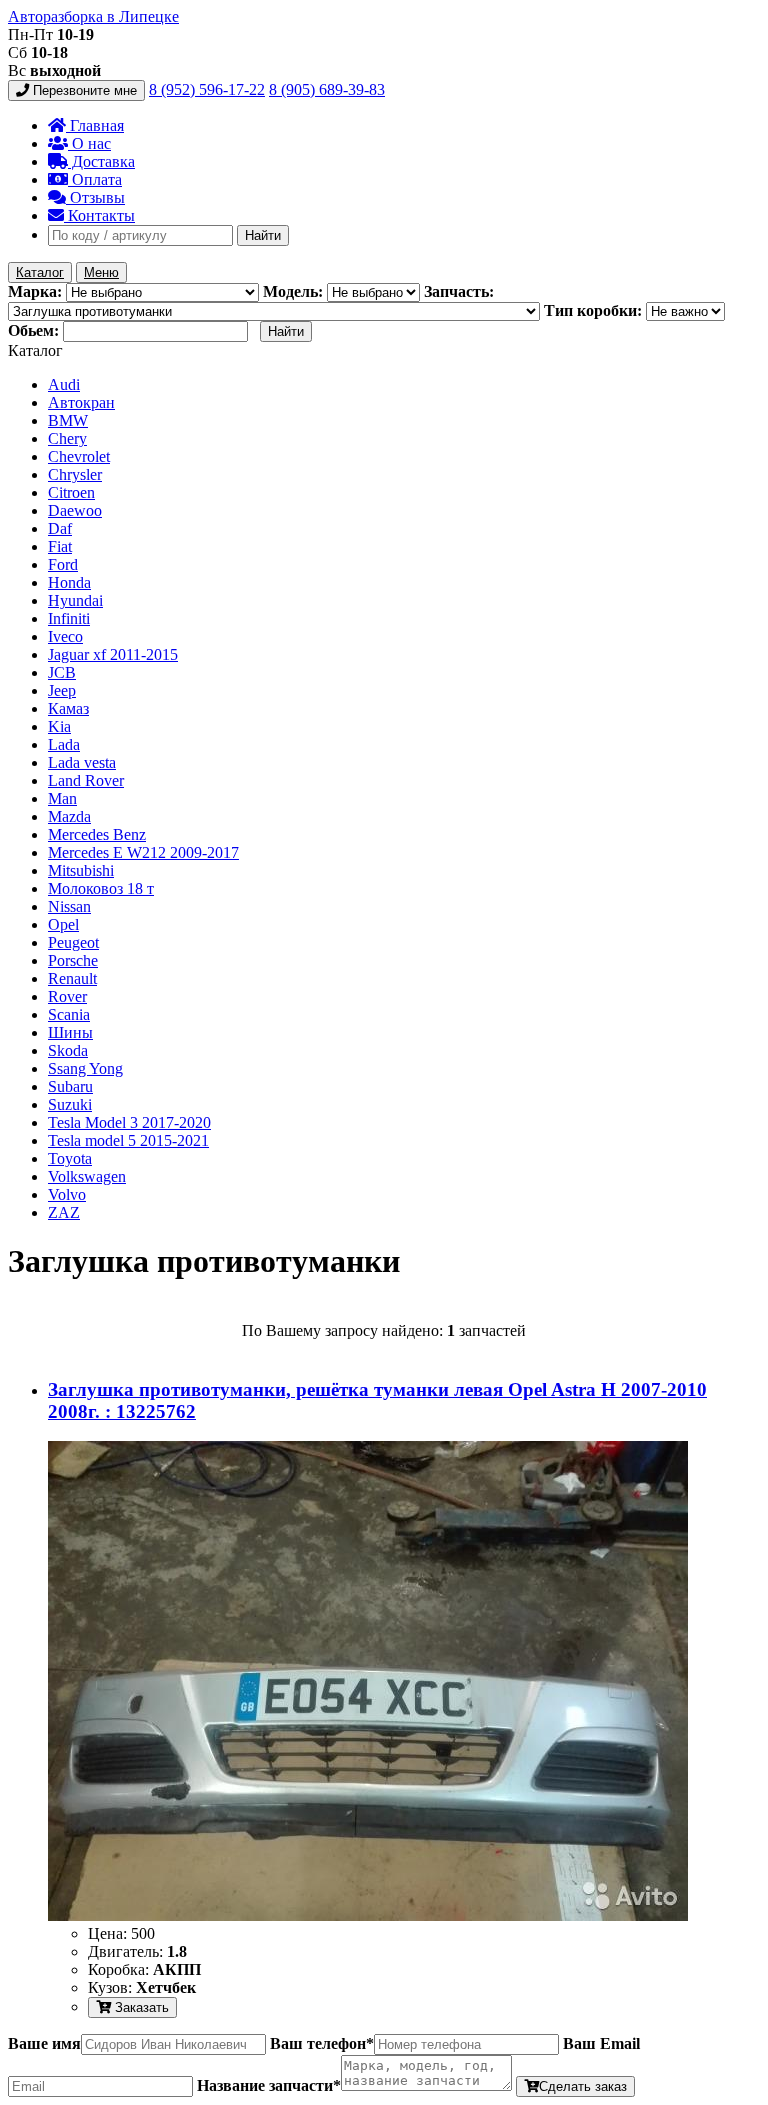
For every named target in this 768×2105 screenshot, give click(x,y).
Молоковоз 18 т (101, 888)
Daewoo (75, 510)
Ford (63, 564)
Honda (69, 582)
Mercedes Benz (97, 834)
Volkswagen (87, 1176)
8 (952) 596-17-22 (207, 89)
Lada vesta (82, 762)
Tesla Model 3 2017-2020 (129, 1122)
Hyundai (75, 600)
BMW (68, 420)
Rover (67, 996)
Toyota (70, 1158)
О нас (89, 143)
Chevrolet (79, 456)
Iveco (65, 636)
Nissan (69, 906)
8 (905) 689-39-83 (327, 89)
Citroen (71, 492)
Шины (70, 1032)
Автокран (81, 402)
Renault (72, 978)
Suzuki (70, 1104)
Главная (95, 125)
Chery (67, 438)
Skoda (68, 1050)
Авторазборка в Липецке (93, 16)
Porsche (73, 960)
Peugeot (73, 942)
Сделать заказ (583, 2086)
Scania (69, 1014)
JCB (62, 672)
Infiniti (69, 618)
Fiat (60, 546)
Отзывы (95, 197)
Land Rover (86, 780)
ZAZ (64, 1212)
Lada (64, 744)
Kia (59, 726)
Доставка (101, 161)
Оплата (95, 179)
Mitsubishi (81, 870)
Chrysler (75, 474)
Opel (63, 924)
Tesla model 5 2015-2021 (128, 1140)
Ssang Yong (85, 1068)
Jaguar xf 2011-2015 (113, 654)
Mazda (69, 816)
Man (62, 798)
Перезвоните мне (83, 90)
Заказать (140, 2007)
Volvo (67, 1194)
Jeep (62, 690)
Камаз (68, 708)
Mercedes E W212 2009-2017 (143, 852)
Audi (64, 384)
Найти (263, 235)
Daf (60, 528)
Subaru (70, 1086)
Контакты (99, 215)
